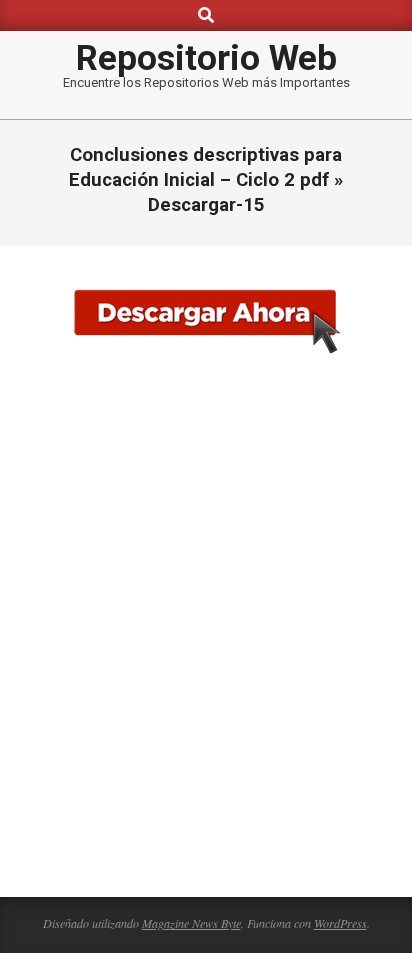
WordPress (340, 923)
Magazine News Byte (191, 923)
